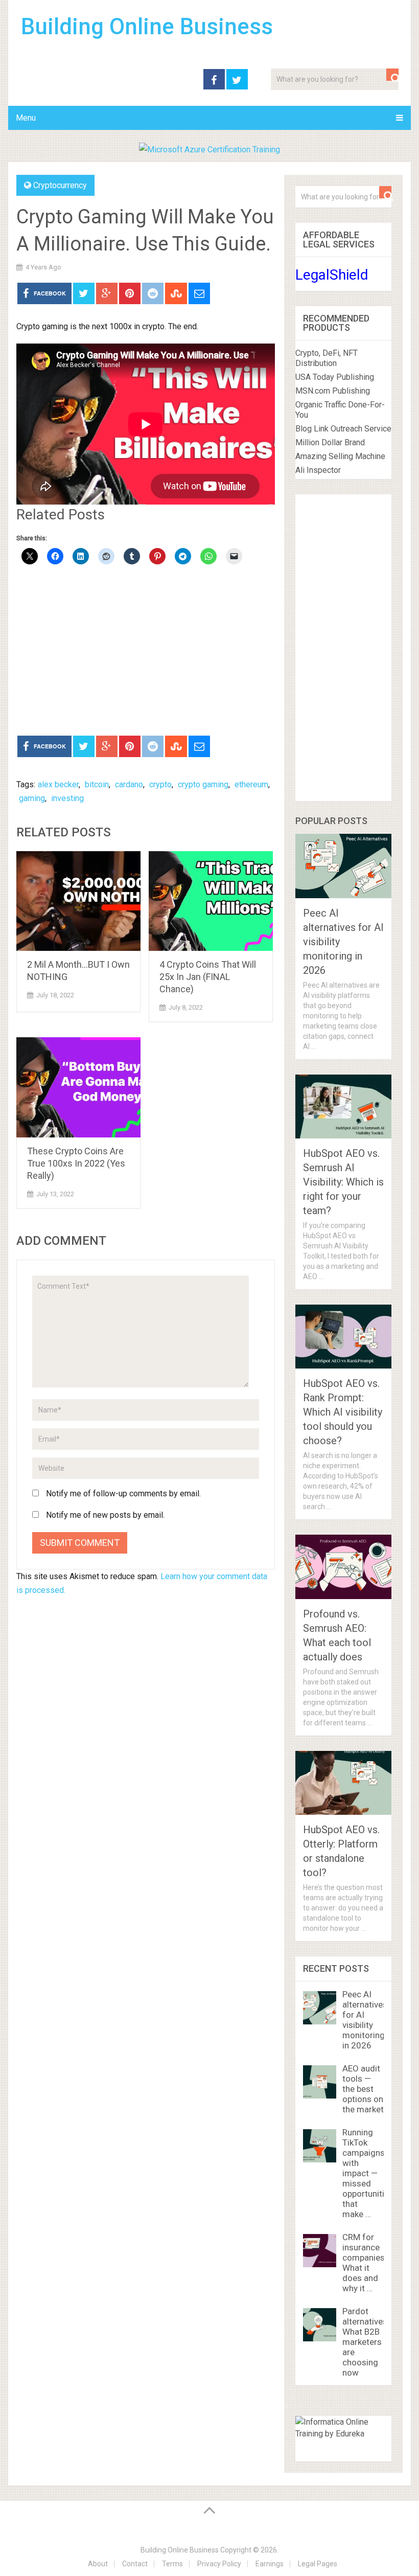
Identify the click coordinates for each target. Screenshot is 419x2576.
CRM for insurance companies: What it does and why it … (365, 2263)
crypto (160, 784)
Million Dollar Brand (330, 442)
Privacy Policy (219, 2564)
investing (67, 798)
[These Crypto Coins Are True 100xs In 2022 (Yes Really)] (78, 1087)
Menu (26, 118)
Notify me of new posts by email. (105, 1515)
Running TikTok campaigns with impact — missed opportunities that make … (368, 2173)
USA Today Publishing (335, 377)
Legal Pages (318, 2564)
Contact (135, 2564)
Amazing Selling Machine (340, 456)
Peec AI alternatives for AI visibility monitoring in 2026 (365, 2020)
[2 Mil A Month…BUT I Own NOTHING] (78, 901)
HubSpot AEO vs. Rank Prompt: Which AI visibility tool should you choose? (343, 1412)
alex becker (58, 784)
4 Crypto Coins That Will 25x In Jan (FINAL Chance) (208, 977)
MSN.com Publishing (333, 391)
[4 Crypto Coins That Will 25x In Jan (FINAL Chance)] (211, 901)
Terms (172, 2564)
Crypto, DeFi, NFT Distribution (327, 358)
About (98, 2564)
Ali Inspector (318, 470)
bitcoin (97, 784)
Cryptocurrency (60, 185)
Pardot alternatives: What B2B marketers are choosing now (366, 2342)
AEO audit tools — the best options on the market (363, 2089)
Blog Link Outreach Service (343, 429)
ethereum (251, 784)
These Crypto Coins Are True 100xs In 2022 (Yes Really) (76, 1163)
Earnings (270, 2564)
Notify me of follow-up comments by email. (123, 1494)
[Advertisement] (146, 651)
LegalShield (332, 275)
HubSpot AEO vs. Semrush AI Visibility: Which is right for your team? (343, 1182)
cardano (129, 784)
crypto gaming (203, 784)
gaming (32, 798)
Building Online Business (147, 27)
